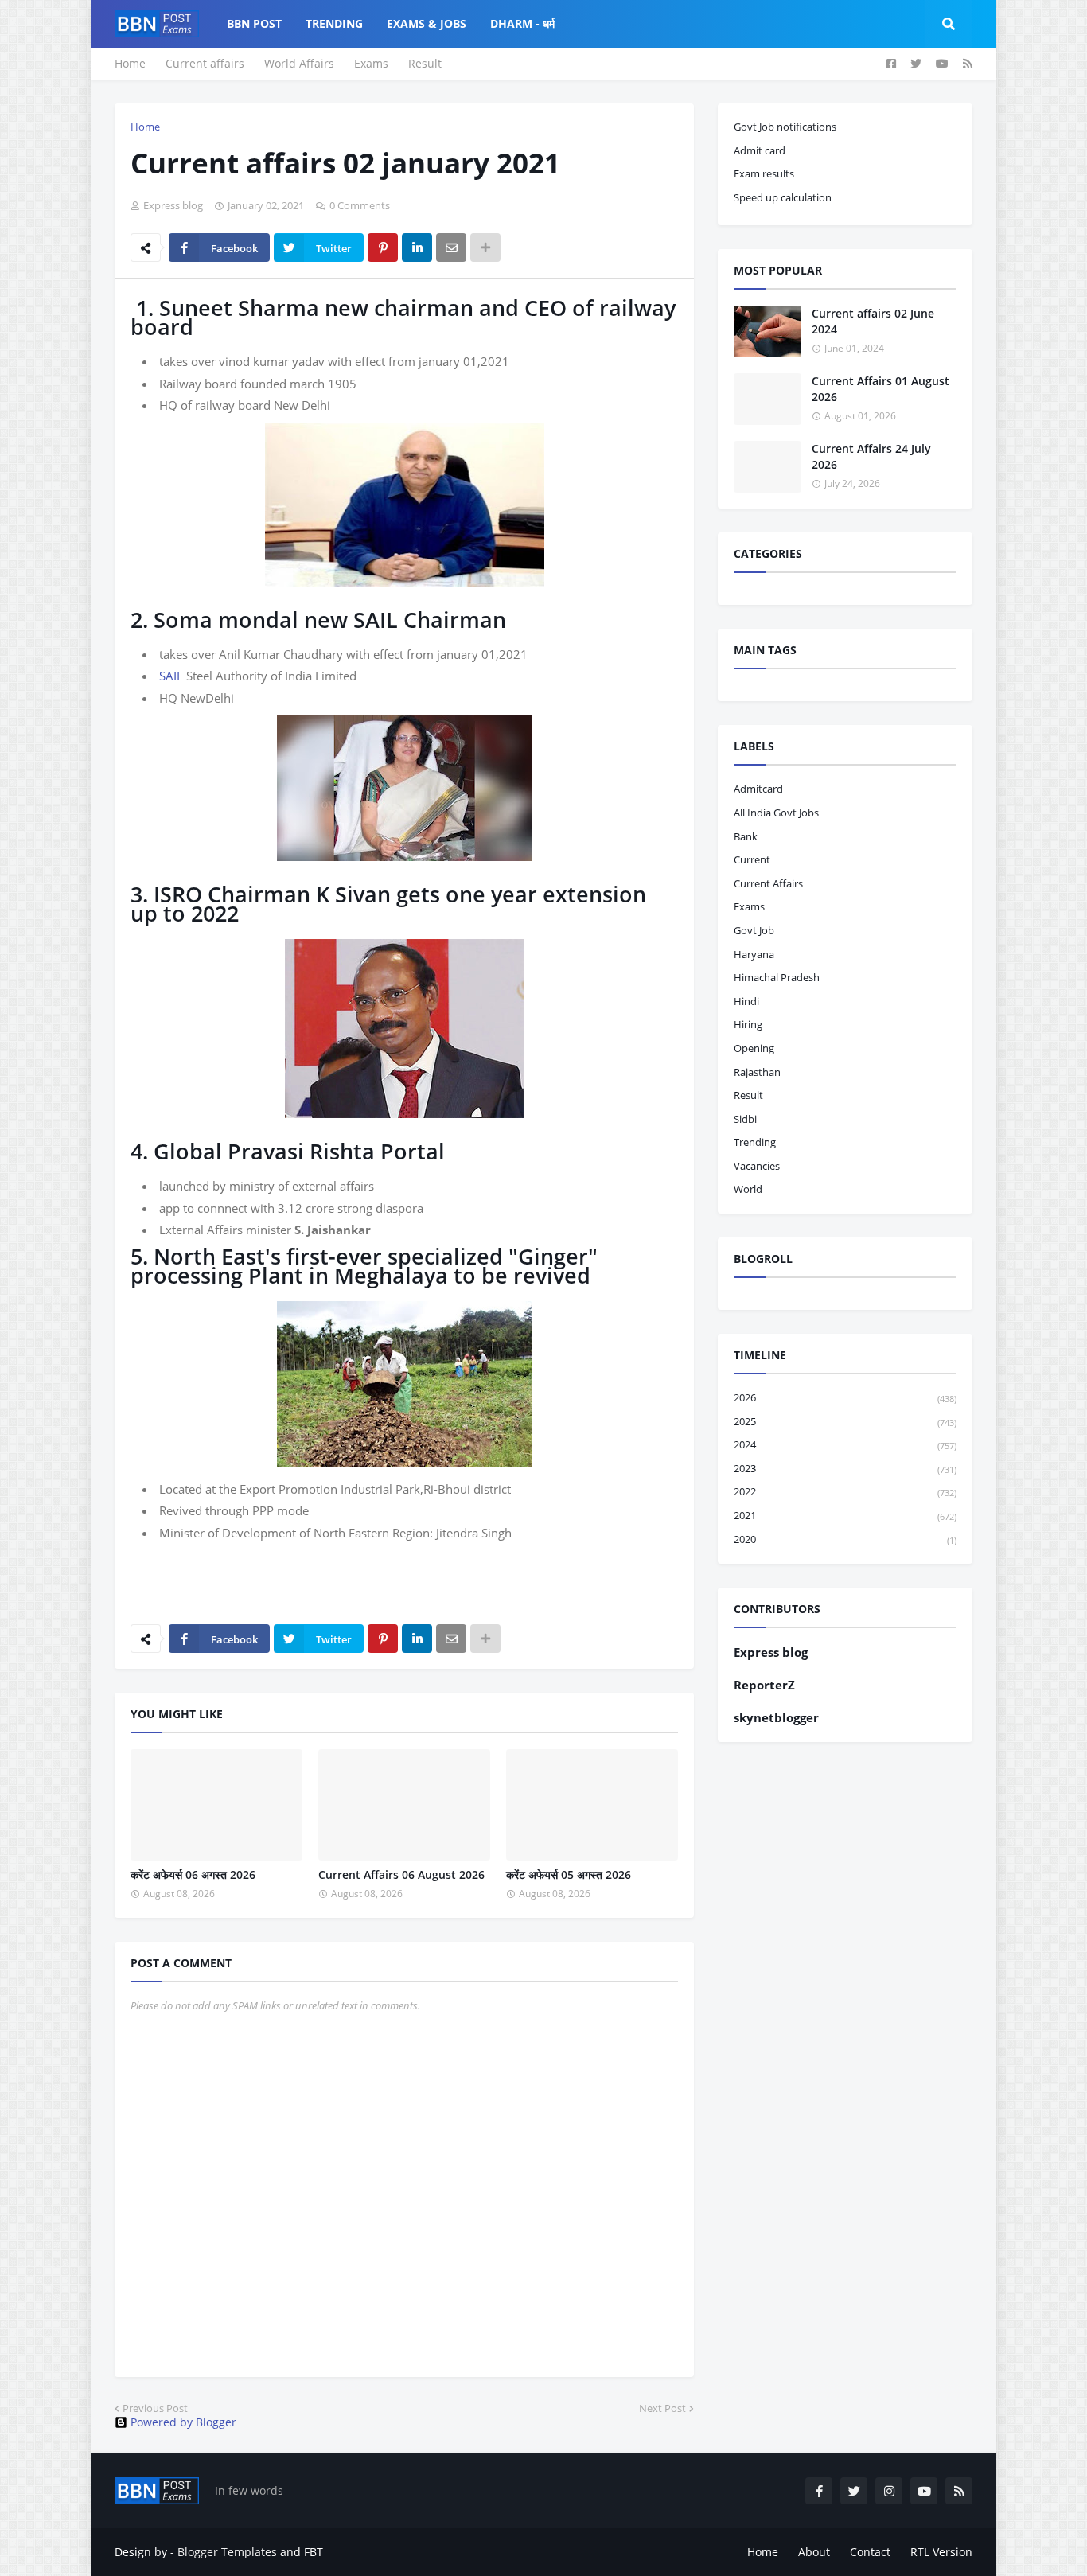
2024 (845, 1444)
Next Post (662, 2408)
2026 (845, 1397)
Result (425, 63)
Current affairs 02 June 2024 (873, 321)
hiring (748, 1024)
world (748, 1189)
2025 (845, 1421)
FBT (314, 2552)
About (814, 2552)
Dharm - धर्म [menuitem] (522, 23)
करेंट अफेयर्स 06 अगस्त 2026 (193, 1875)
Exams (371, 63)
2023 (845, 1468)
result (748, 1095)
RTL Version (941, 2552)
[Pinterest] (383, 247)
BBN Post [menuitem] (254, 23)
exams (749, 906)
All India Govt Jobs (776, 813)
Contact (870, 2552)
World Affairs (299, 63)
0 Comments (360, 205)
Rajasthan (757, 1072)
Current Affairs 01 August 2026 (881, 389)
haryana (754, 954)
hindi (746, 1001)
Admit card (760, 150)
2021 (845, 1515)
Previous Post (155, 2408)
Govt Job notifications (785, 127)
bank (746, 836)
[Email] (451, 247)
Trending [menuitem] (334, 23)
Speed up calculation (783, 197)
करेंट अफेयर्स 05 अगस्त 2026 (569, 1875)
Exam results (764, 173)
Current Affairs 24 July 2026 (871, 456)
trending (755, 1142)
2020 (845, 1539)
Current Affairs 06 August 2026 (401, 1875)
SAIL (171, 676)
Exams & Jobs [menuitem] (427, 23)
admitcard (758, 789)
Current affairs (205, 63)
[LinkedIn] (417, 247)
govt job (754, 930)
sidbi (745, 1119)
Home (130, 63)
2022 (845, 1491)
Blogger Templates (227, 2552)
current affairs (768, 883)
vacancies (757, 1166)
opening (754, 1048)
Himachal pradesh (777, 977)
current (752, 859)
